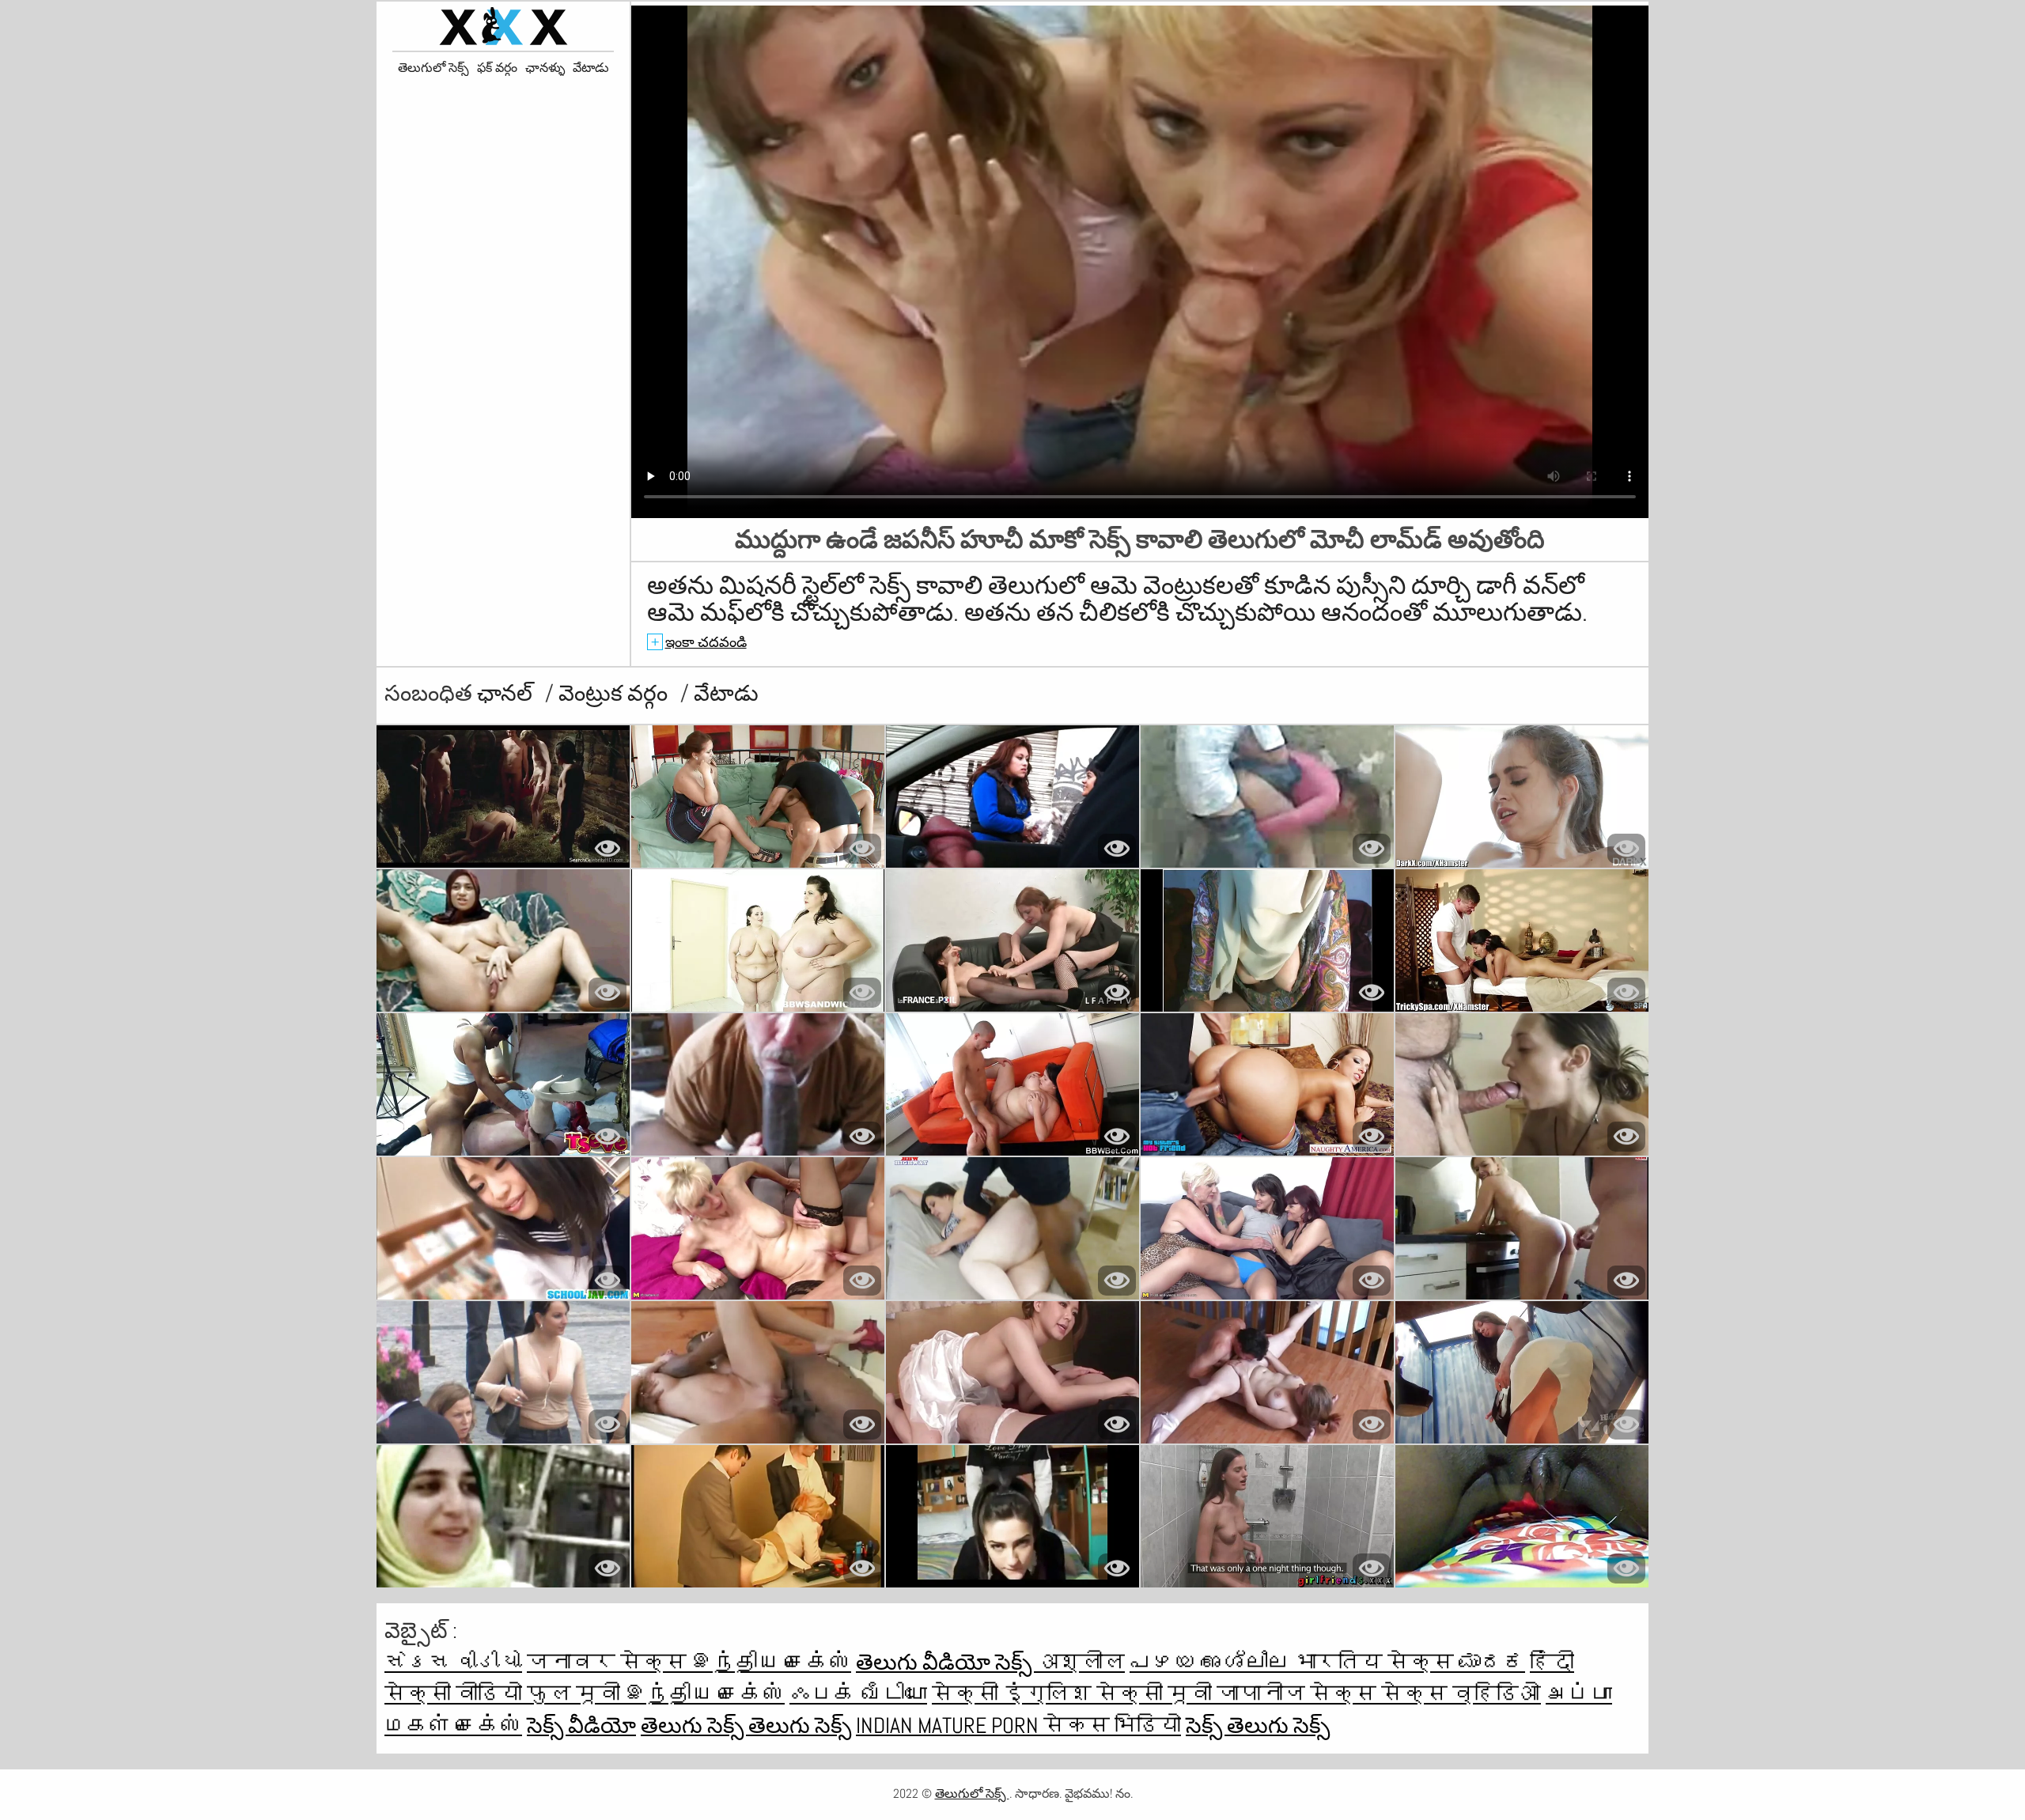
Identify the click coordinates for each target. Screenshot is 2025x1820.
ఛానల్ (507, 693)
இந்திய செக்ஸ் (771, 1662)
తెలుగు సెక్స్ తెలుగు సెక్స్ (746, 1725)
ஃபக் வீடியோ (858, 1694)
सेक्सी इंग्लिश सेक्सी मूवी (1074, 1694)
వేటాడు (591, 68)
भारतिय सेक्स (1376, 1662)
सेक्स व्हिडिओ (1461, 1694)
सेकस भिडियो (1112, 1725)
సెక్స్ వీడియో (581, 1725)
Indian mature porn (950, 1725)
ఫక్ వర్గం (497, 68)
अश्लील (1081, 1662)
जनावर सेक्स (609, 1662)
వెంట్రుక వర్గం (615, 693)
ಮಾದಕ (1492, 1662)
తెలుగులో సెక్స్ (433, 68)
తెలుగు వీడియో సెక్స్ (946, 1662)
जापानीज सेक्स (1299, 1694)
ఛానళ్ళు (545, 68)
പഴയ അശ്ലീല (1212, 1662)
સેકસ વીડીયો (453, 1662)
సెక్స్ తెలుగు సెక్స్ (1258, 1725)
